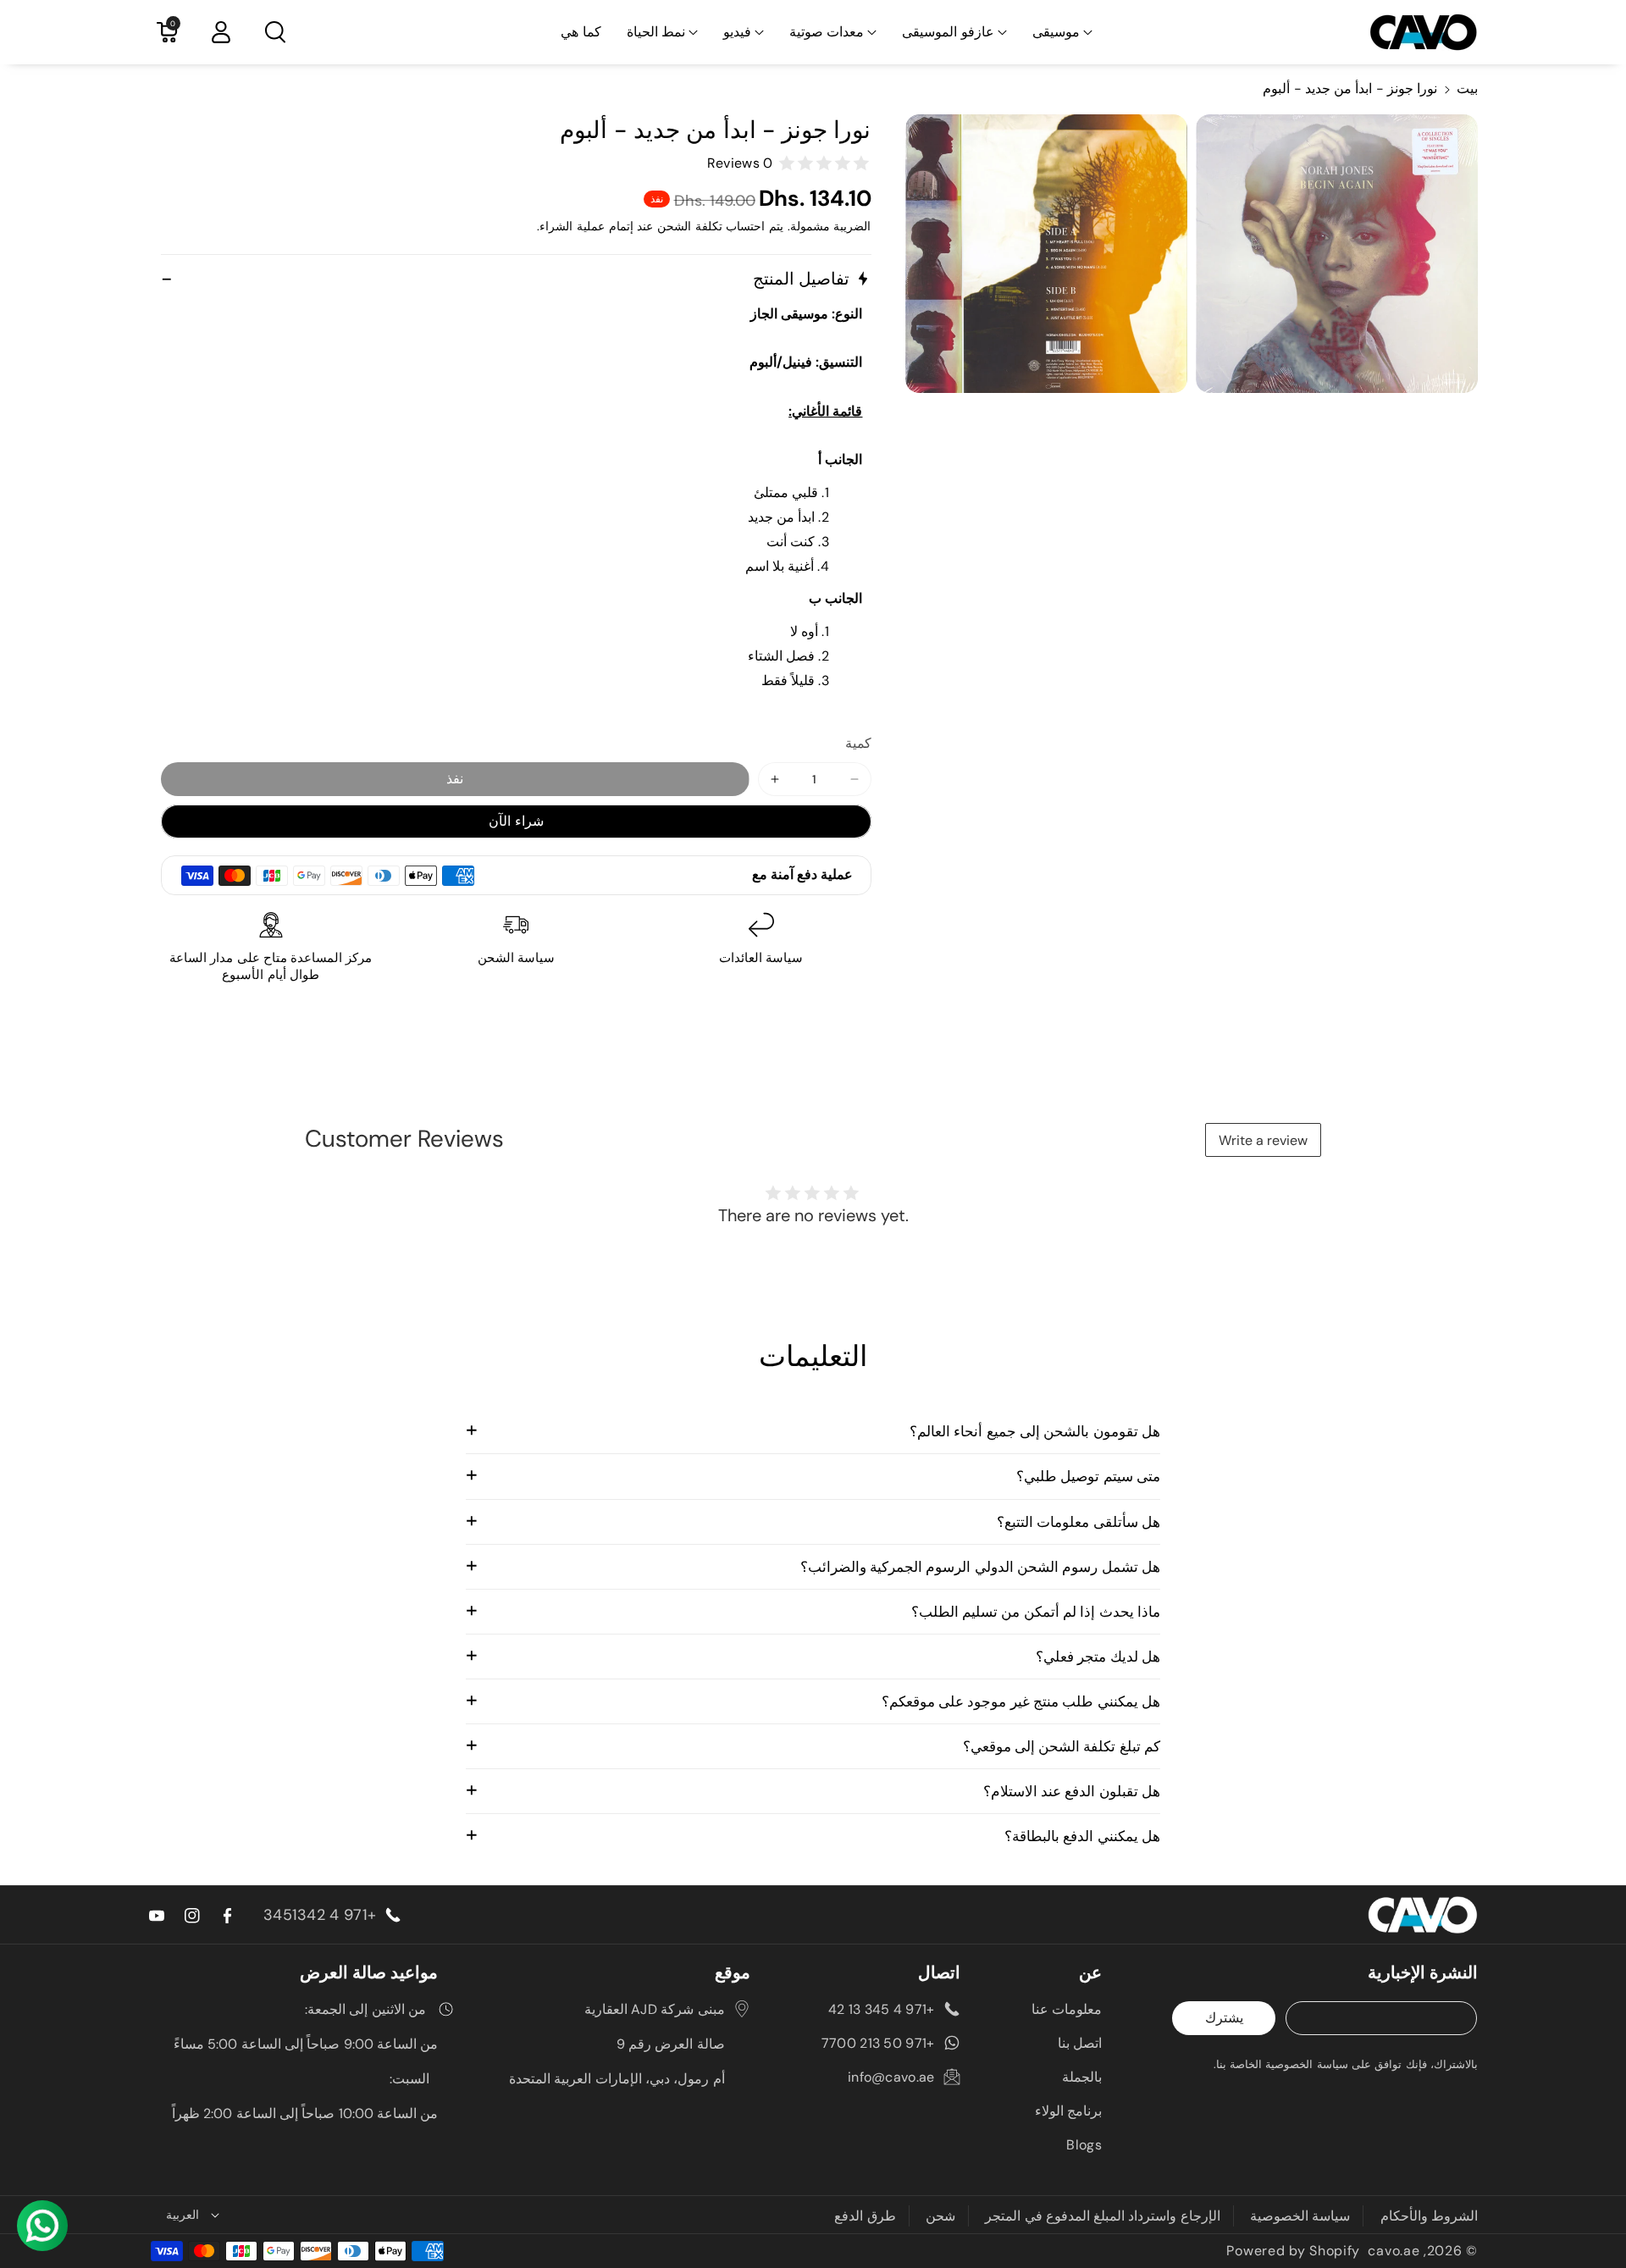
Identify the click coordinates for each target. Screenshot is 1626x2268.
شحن (940, 2216)
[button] (1062, 33)
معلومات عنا (1067, 2009)
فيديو (737, 32)
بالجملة (1082, 2077)
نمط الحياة (656, 32)
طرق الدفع (865, 2216)
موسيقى (1056, 32)
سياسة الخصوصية (1300, 2216)
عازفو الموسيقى (948, 32)
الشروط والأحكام (1429, 2216)
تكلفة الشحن (690, 226)
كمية (858, 743)
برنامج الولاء (1068, 2111)
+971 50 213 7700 (878, 2043)
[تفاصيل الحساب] (221, 32)
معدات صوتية (827, 32)
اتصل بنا (1080, 2043)
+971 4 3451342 (320, 1915)
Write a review (1263, 1140)
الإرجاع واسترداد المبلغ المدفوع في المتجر (1103, 2216)
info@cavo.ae (891, 2077)
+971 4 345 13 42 (882, 2009)
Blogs (1084, 2145)
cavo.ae (1394, 2251)
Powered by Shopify (1293, 2251)
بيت (1467, 89)
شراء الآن (516, 821)
